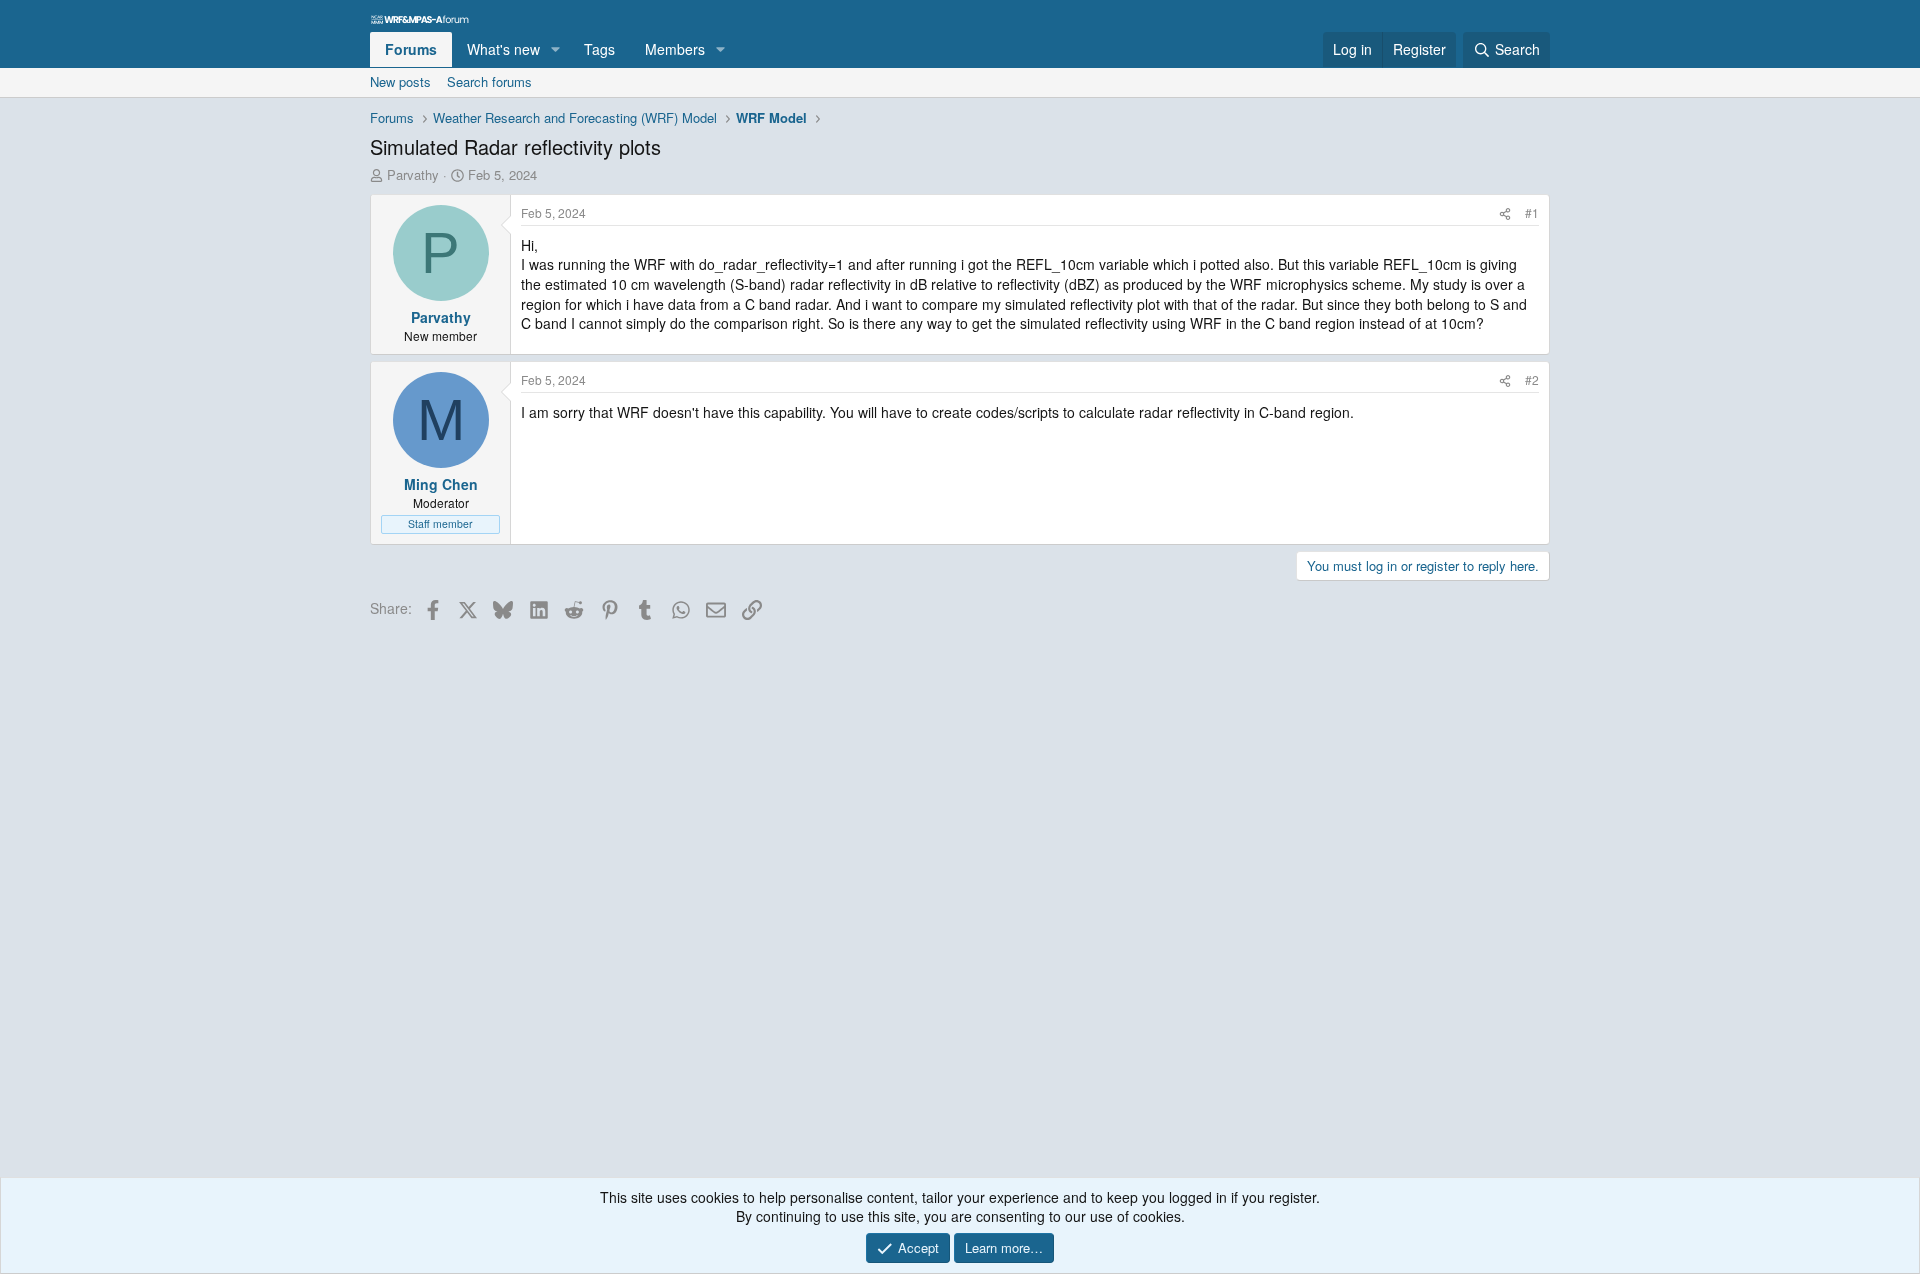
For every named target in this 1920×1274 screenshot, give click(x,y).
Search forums (489, 81)
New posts (400, 81)
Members (675, 49)
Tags (599, 49)
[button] (555, 50)
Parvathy (413, 174)
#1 (1532, 212)
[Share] (1505, 213)
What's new (503, 49)
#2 (1532, 379)
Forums (411, 49)
